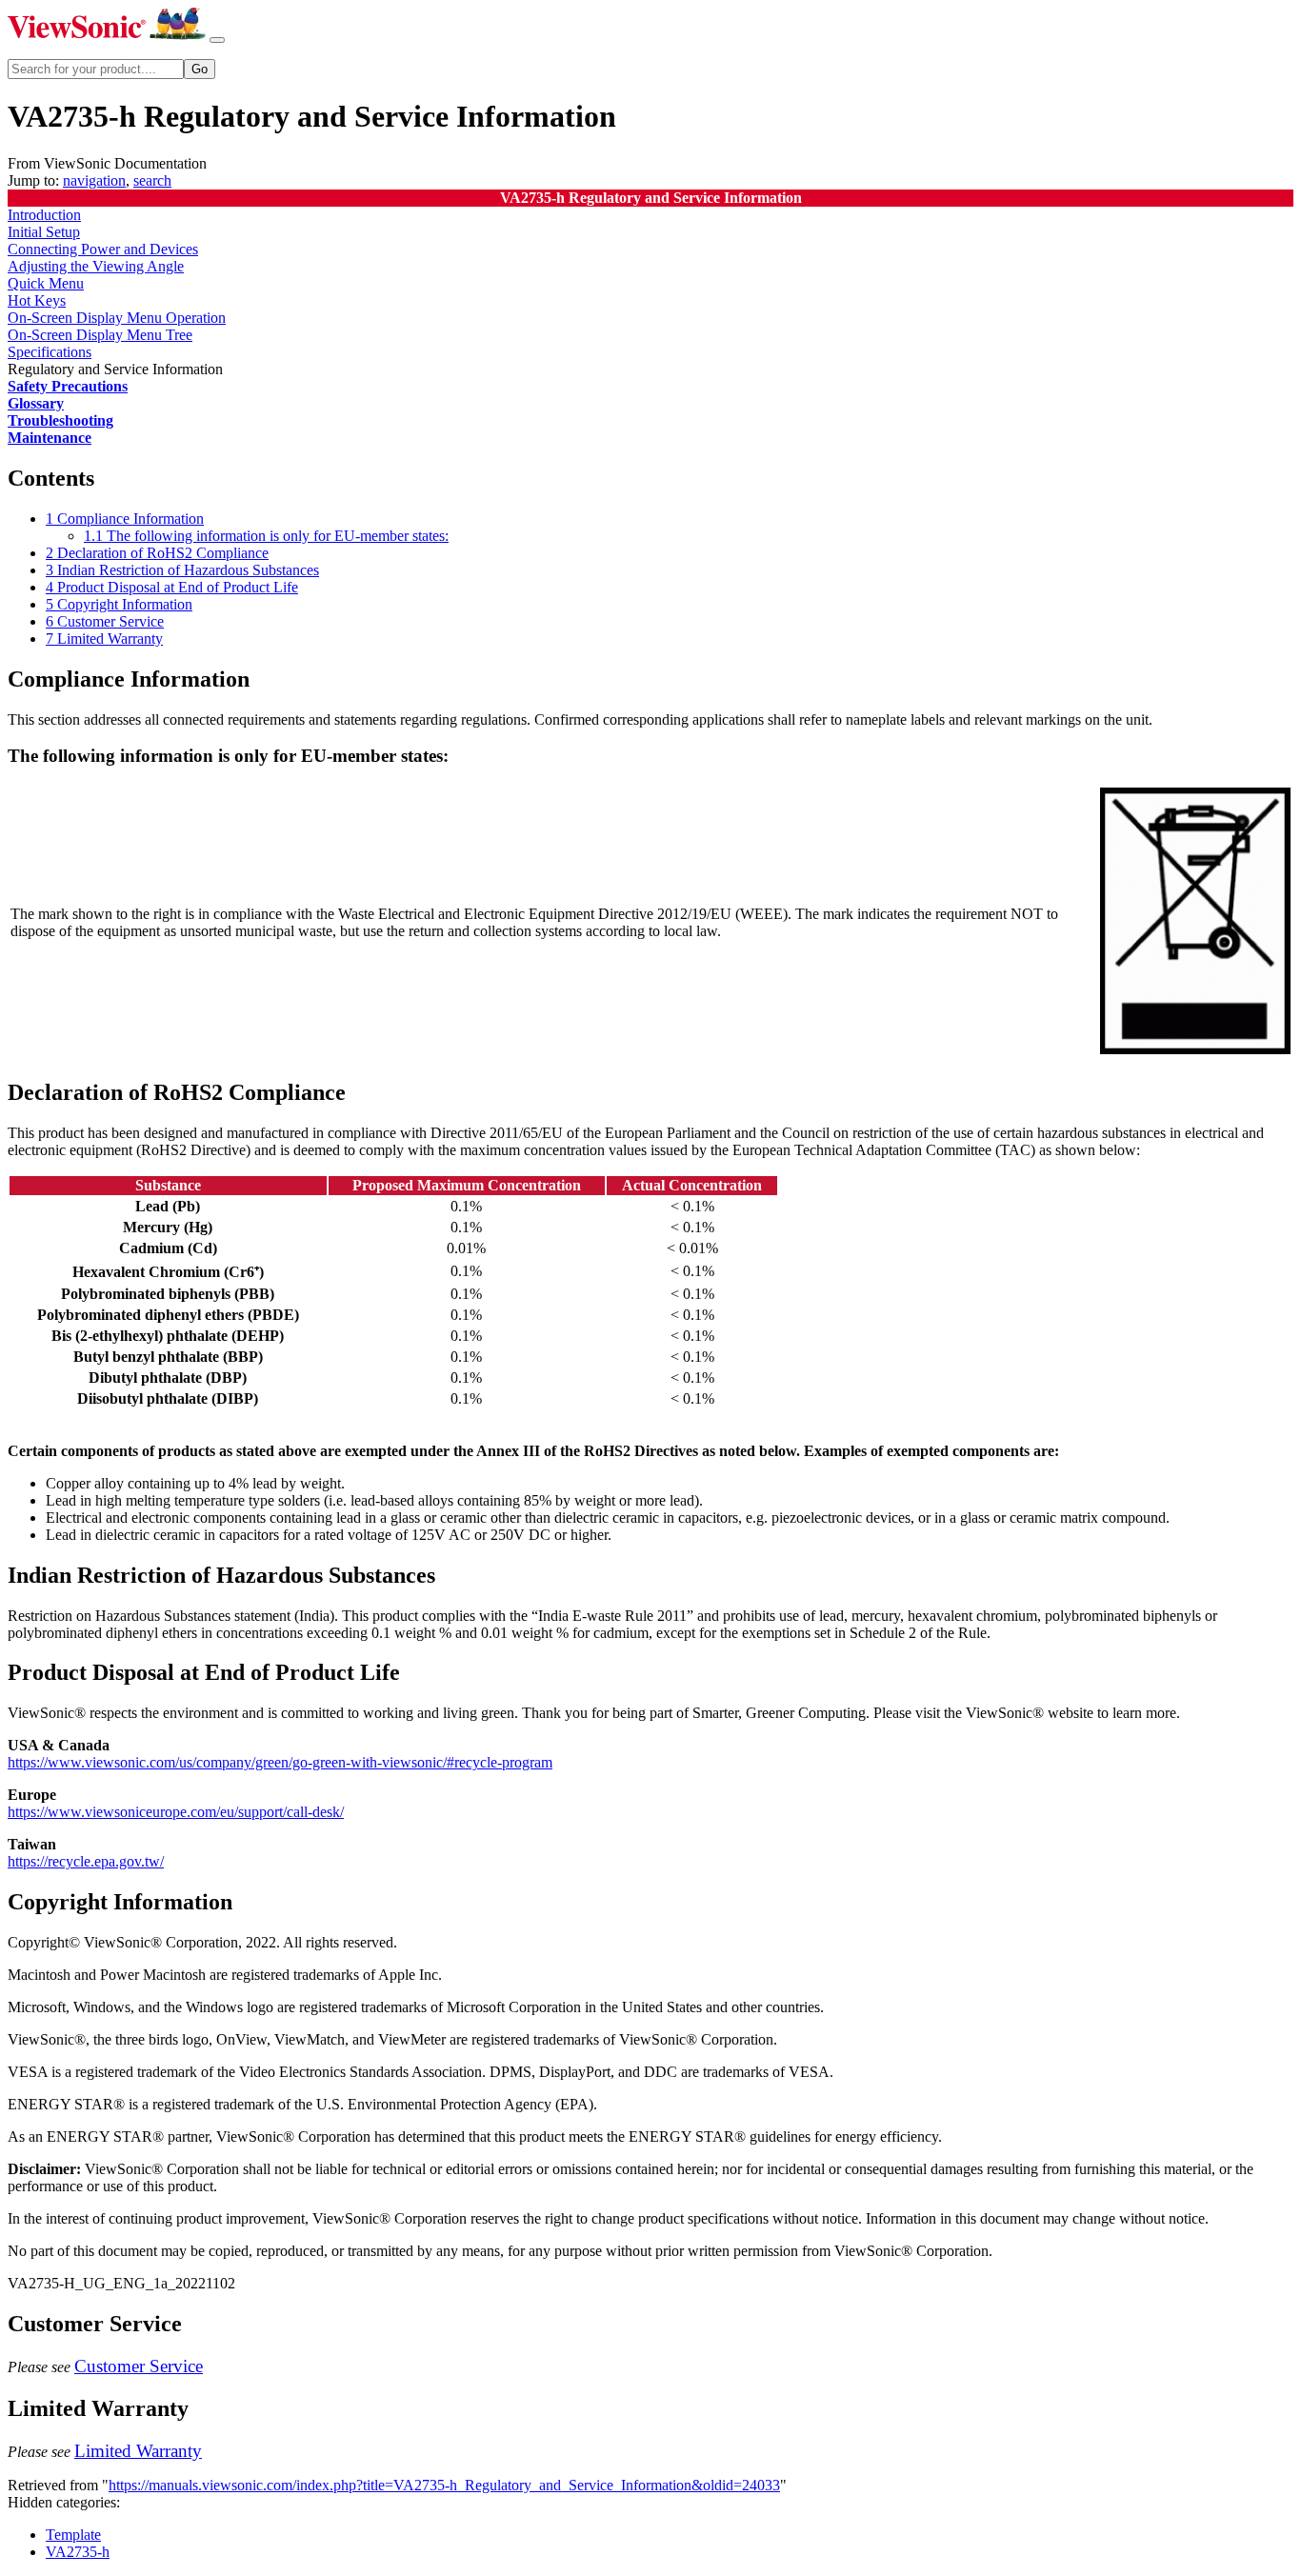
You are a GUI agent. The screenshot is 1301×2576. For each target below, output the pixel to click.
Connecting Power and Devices (103, 249)
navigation (94, 180)
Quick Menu (46, 283)
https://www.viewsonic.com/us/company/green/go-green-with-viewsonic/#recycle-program (280, 1762)
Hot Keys (37, 300)
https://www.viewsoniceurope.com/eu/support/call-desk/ (176, 1812)
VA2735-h (78, 2552)
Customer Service (139, 2366)
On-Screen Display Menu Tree (100, 335)
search (152, 180)
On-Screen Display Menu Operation (117, 318)
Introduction (44, 215)
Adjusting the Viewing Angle (96, 266)
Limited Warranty (138, 2451)
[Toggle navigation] (217, 40)
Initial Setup (44, 232)
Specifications (50, 352)
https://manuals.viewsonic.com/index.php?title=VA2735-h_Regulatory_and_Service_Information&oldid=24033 (444, 2485)
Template (73, 2535)
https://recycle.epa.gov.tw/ (86, 1861)
